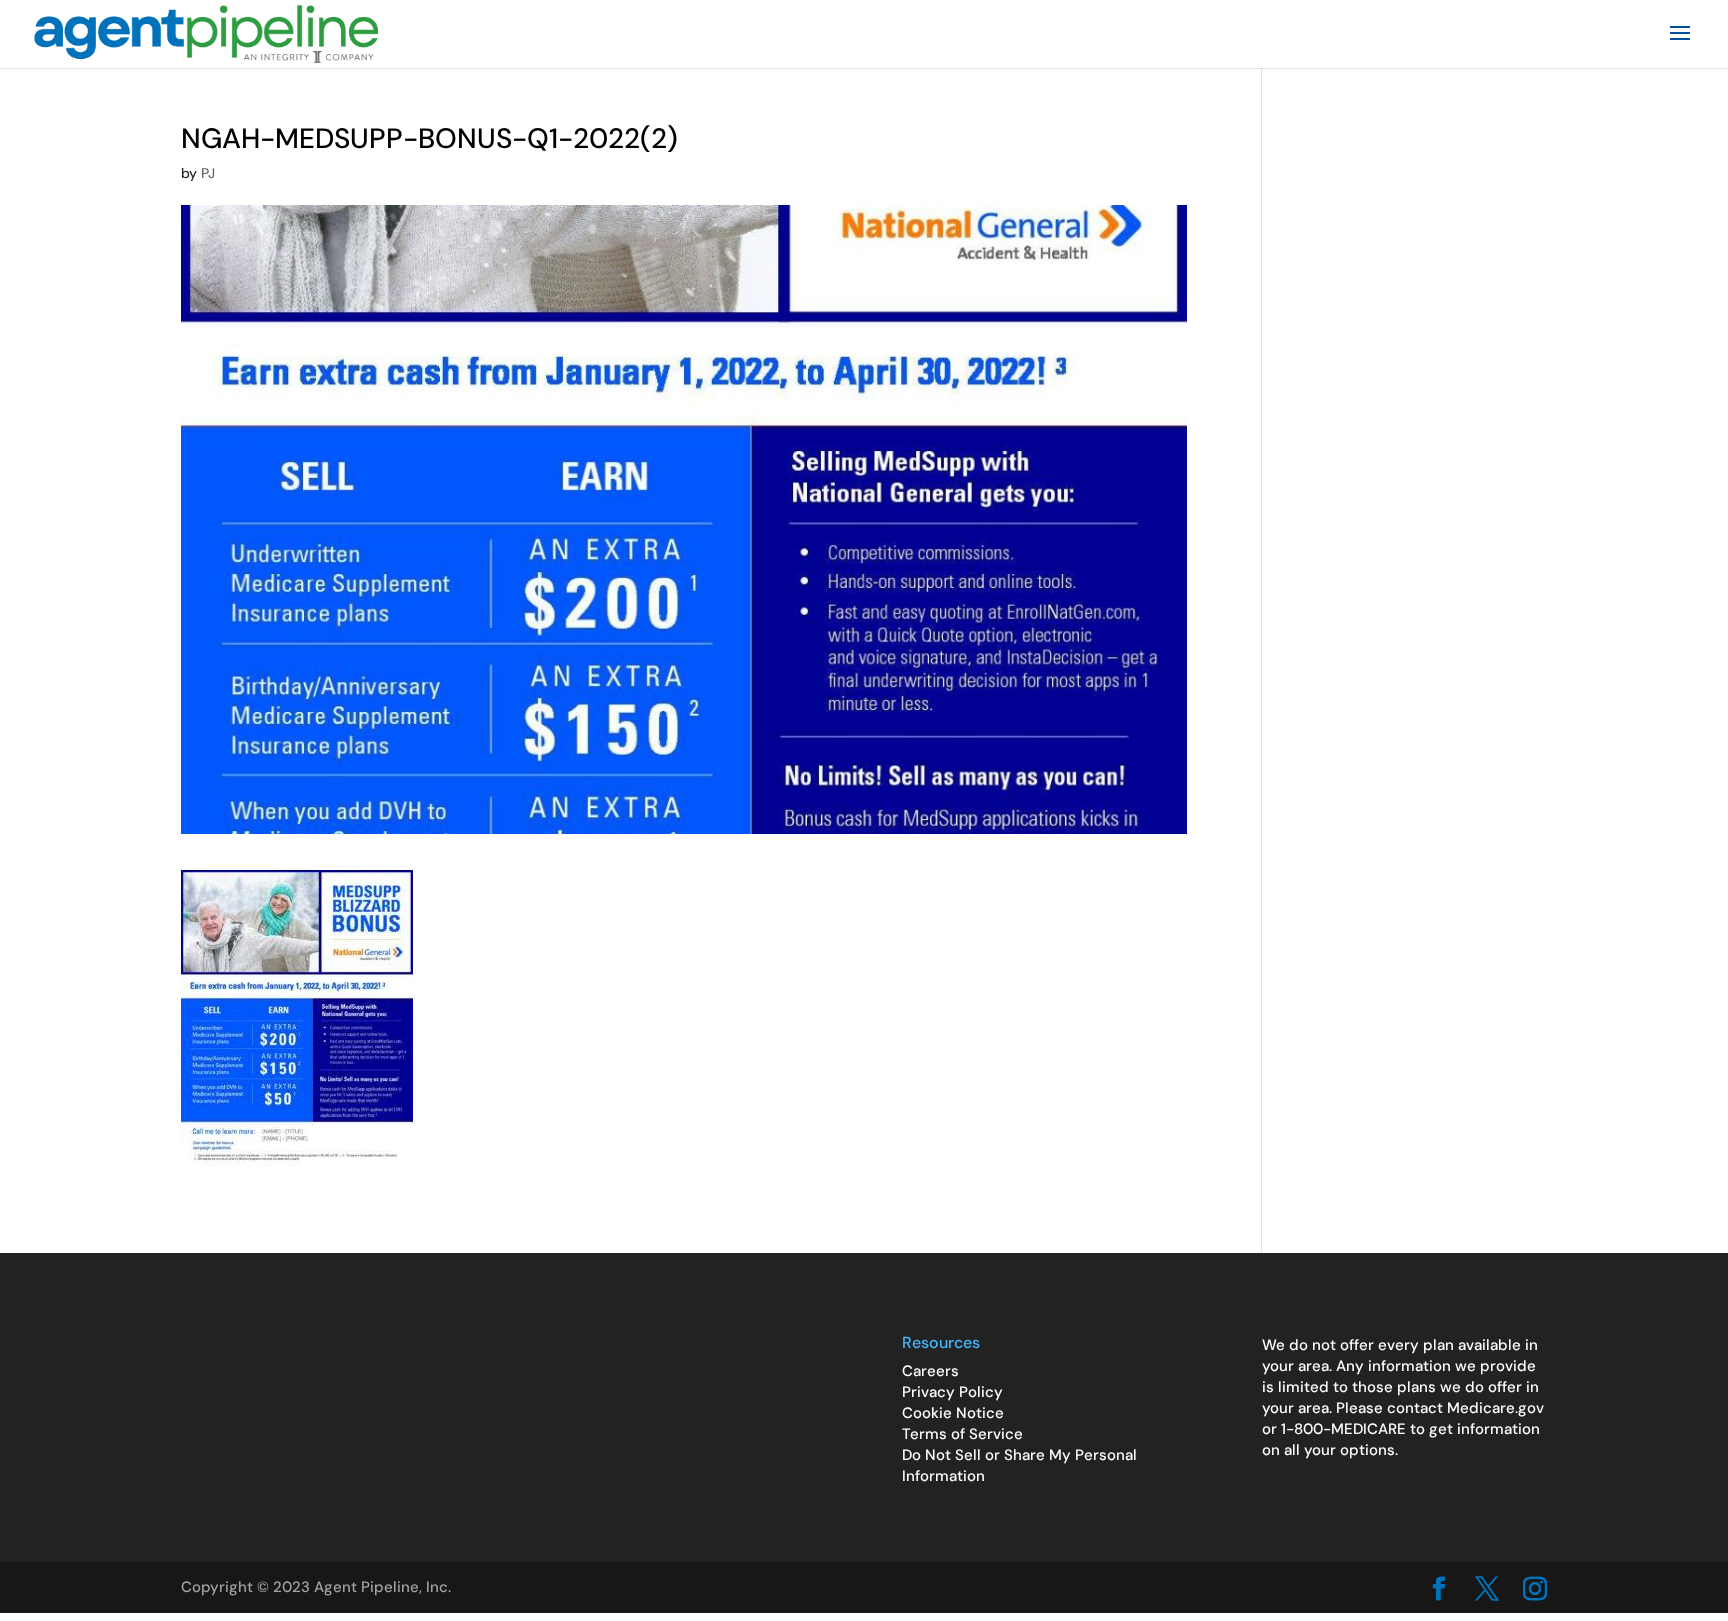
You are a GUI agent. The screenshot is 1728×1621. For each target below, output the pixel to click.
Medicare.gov (1495, 1408)
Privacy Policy (952, 1392)
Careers (930, 1371)
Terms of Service (962, 1434)
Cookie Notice (953, 1413)
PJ (208, 173)
